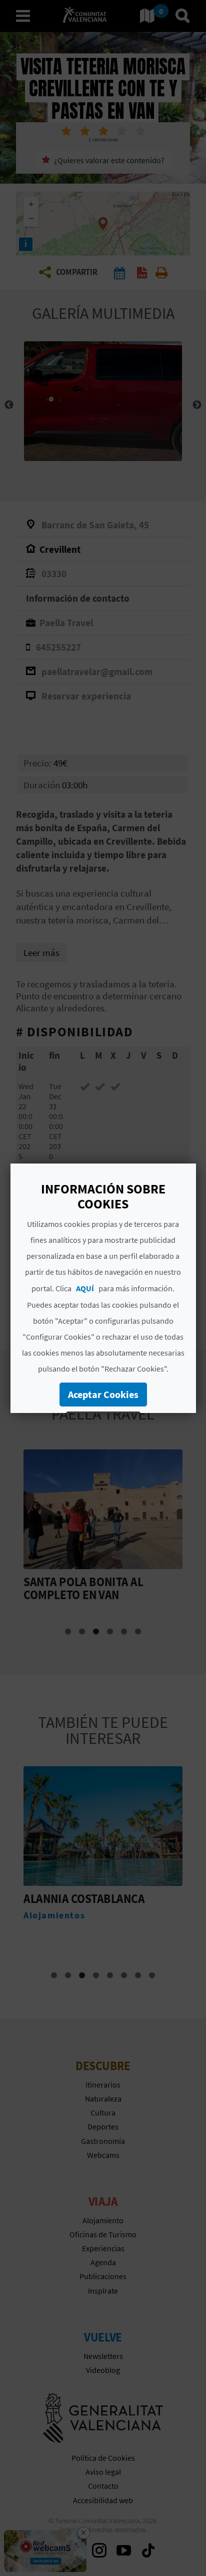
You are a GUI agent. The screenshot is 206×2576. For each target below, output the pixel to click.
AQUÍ (85, 1288)
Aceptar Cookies (103, 1394)
